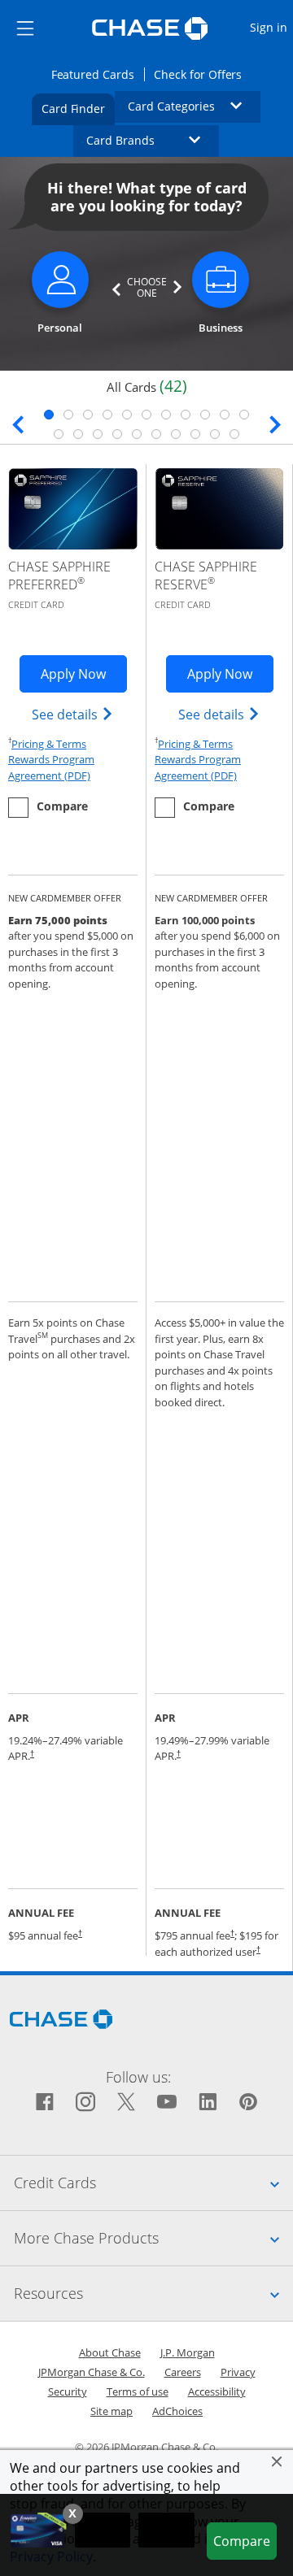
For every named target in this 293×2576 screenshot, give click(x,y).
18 (176, 434)
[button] (277, 2461)
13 (78, 434)
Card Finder (79, 108)
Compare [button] (245, 2541)
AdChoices (177, 2411)
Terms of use (138, 2391)
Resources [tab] (153, 2293)
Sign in (271, 27)
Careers (183, 2372)
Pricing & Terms (49, 744)
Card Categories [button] (195, 106)
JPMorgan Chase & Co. (92, 2372)
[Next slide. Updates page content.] (275, 422)
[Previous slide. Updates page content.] (18, 422)
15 (117, 434)
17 (156, 434)
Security (68, 2391)
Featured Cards (98, 74)
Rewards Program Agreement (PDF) (73, 767)
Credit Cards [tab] (153, 2182)
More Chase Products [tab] (153, 2237)
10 (225, 415)
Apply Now (84, 673)
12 (59, 434)
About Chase (110, 2352)
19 (195, 434)
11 (244, 415)
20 (215, 434)
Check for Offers (203, 74)
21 (234, 434)
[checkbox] (48, 808)
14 (98, 434)
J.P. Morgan (188, 2352)
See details (73, 714)
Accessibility (217, 2391)
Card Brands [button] (153, 140)
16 (137, 434)
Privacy (238, 2372)
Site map (112, 2411)
